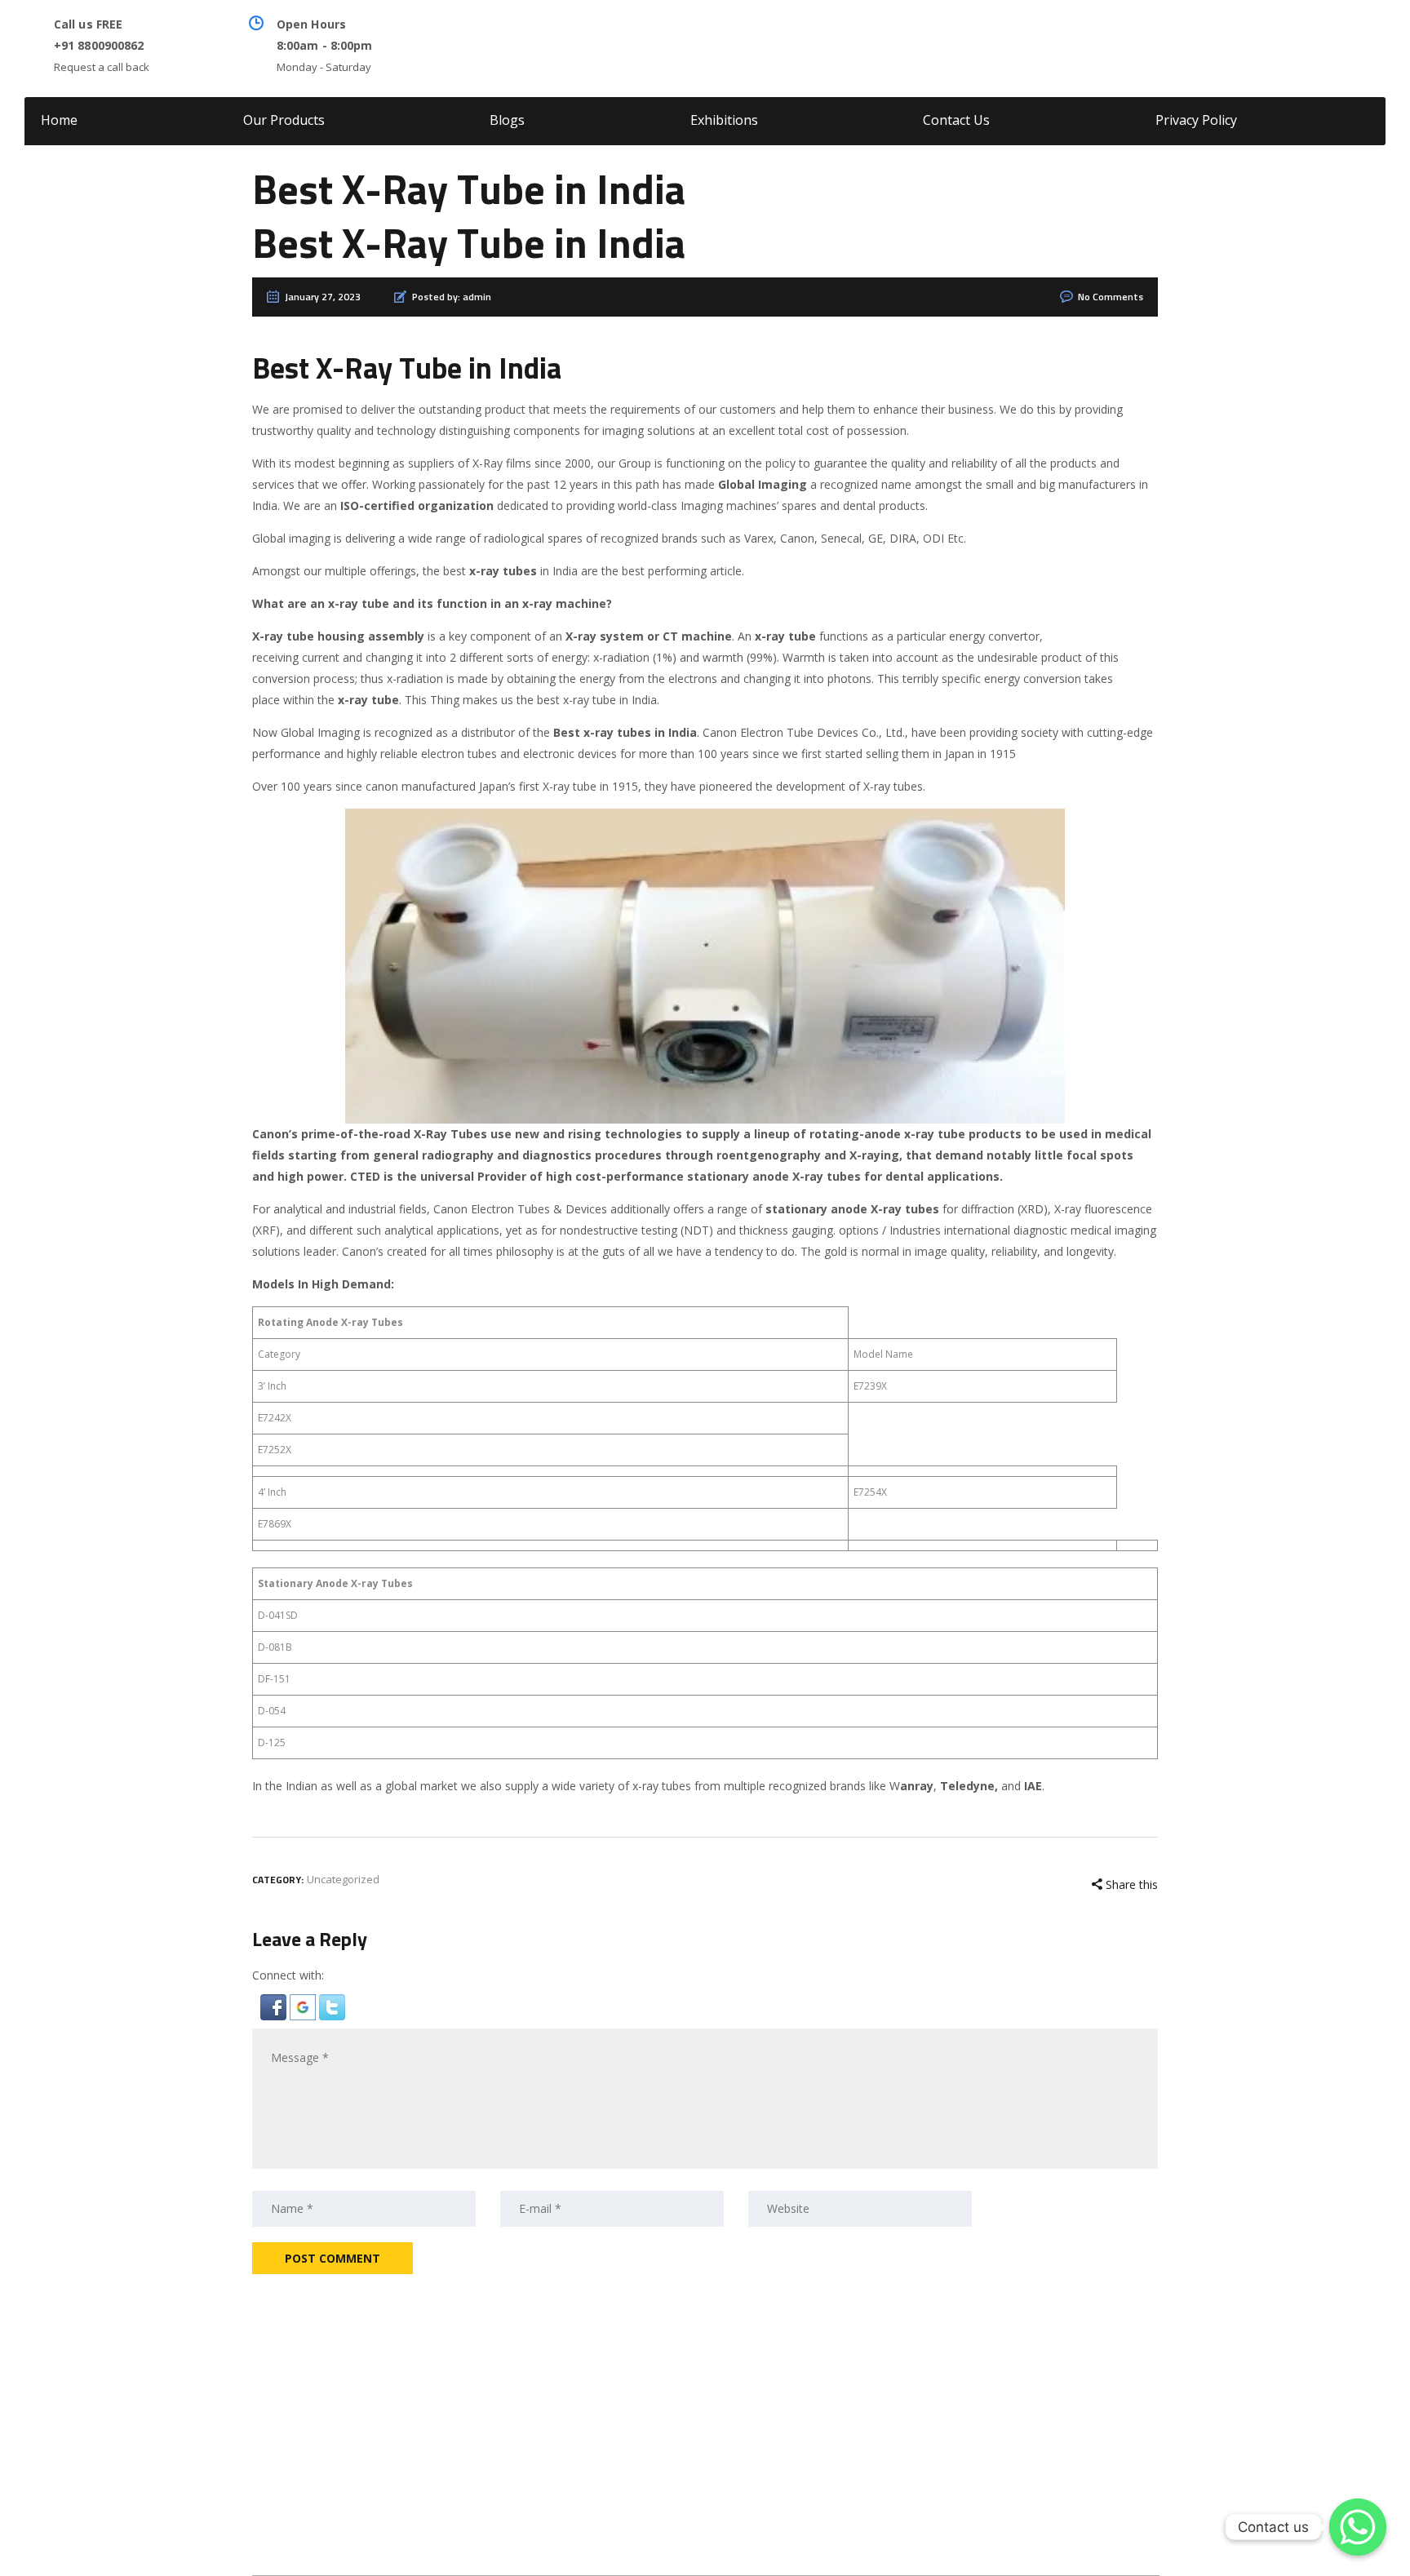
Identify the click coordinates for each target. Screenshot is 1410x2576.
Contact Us (956, 120)
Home (59, 120)
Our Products (284, 120)
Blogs (507, 120)
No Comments (1111, 298)
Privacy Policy (1196, 120)
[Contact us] (1358, 2527)
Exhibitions (724, 120)
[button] (275, 2006)
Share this (1130, 1884)
